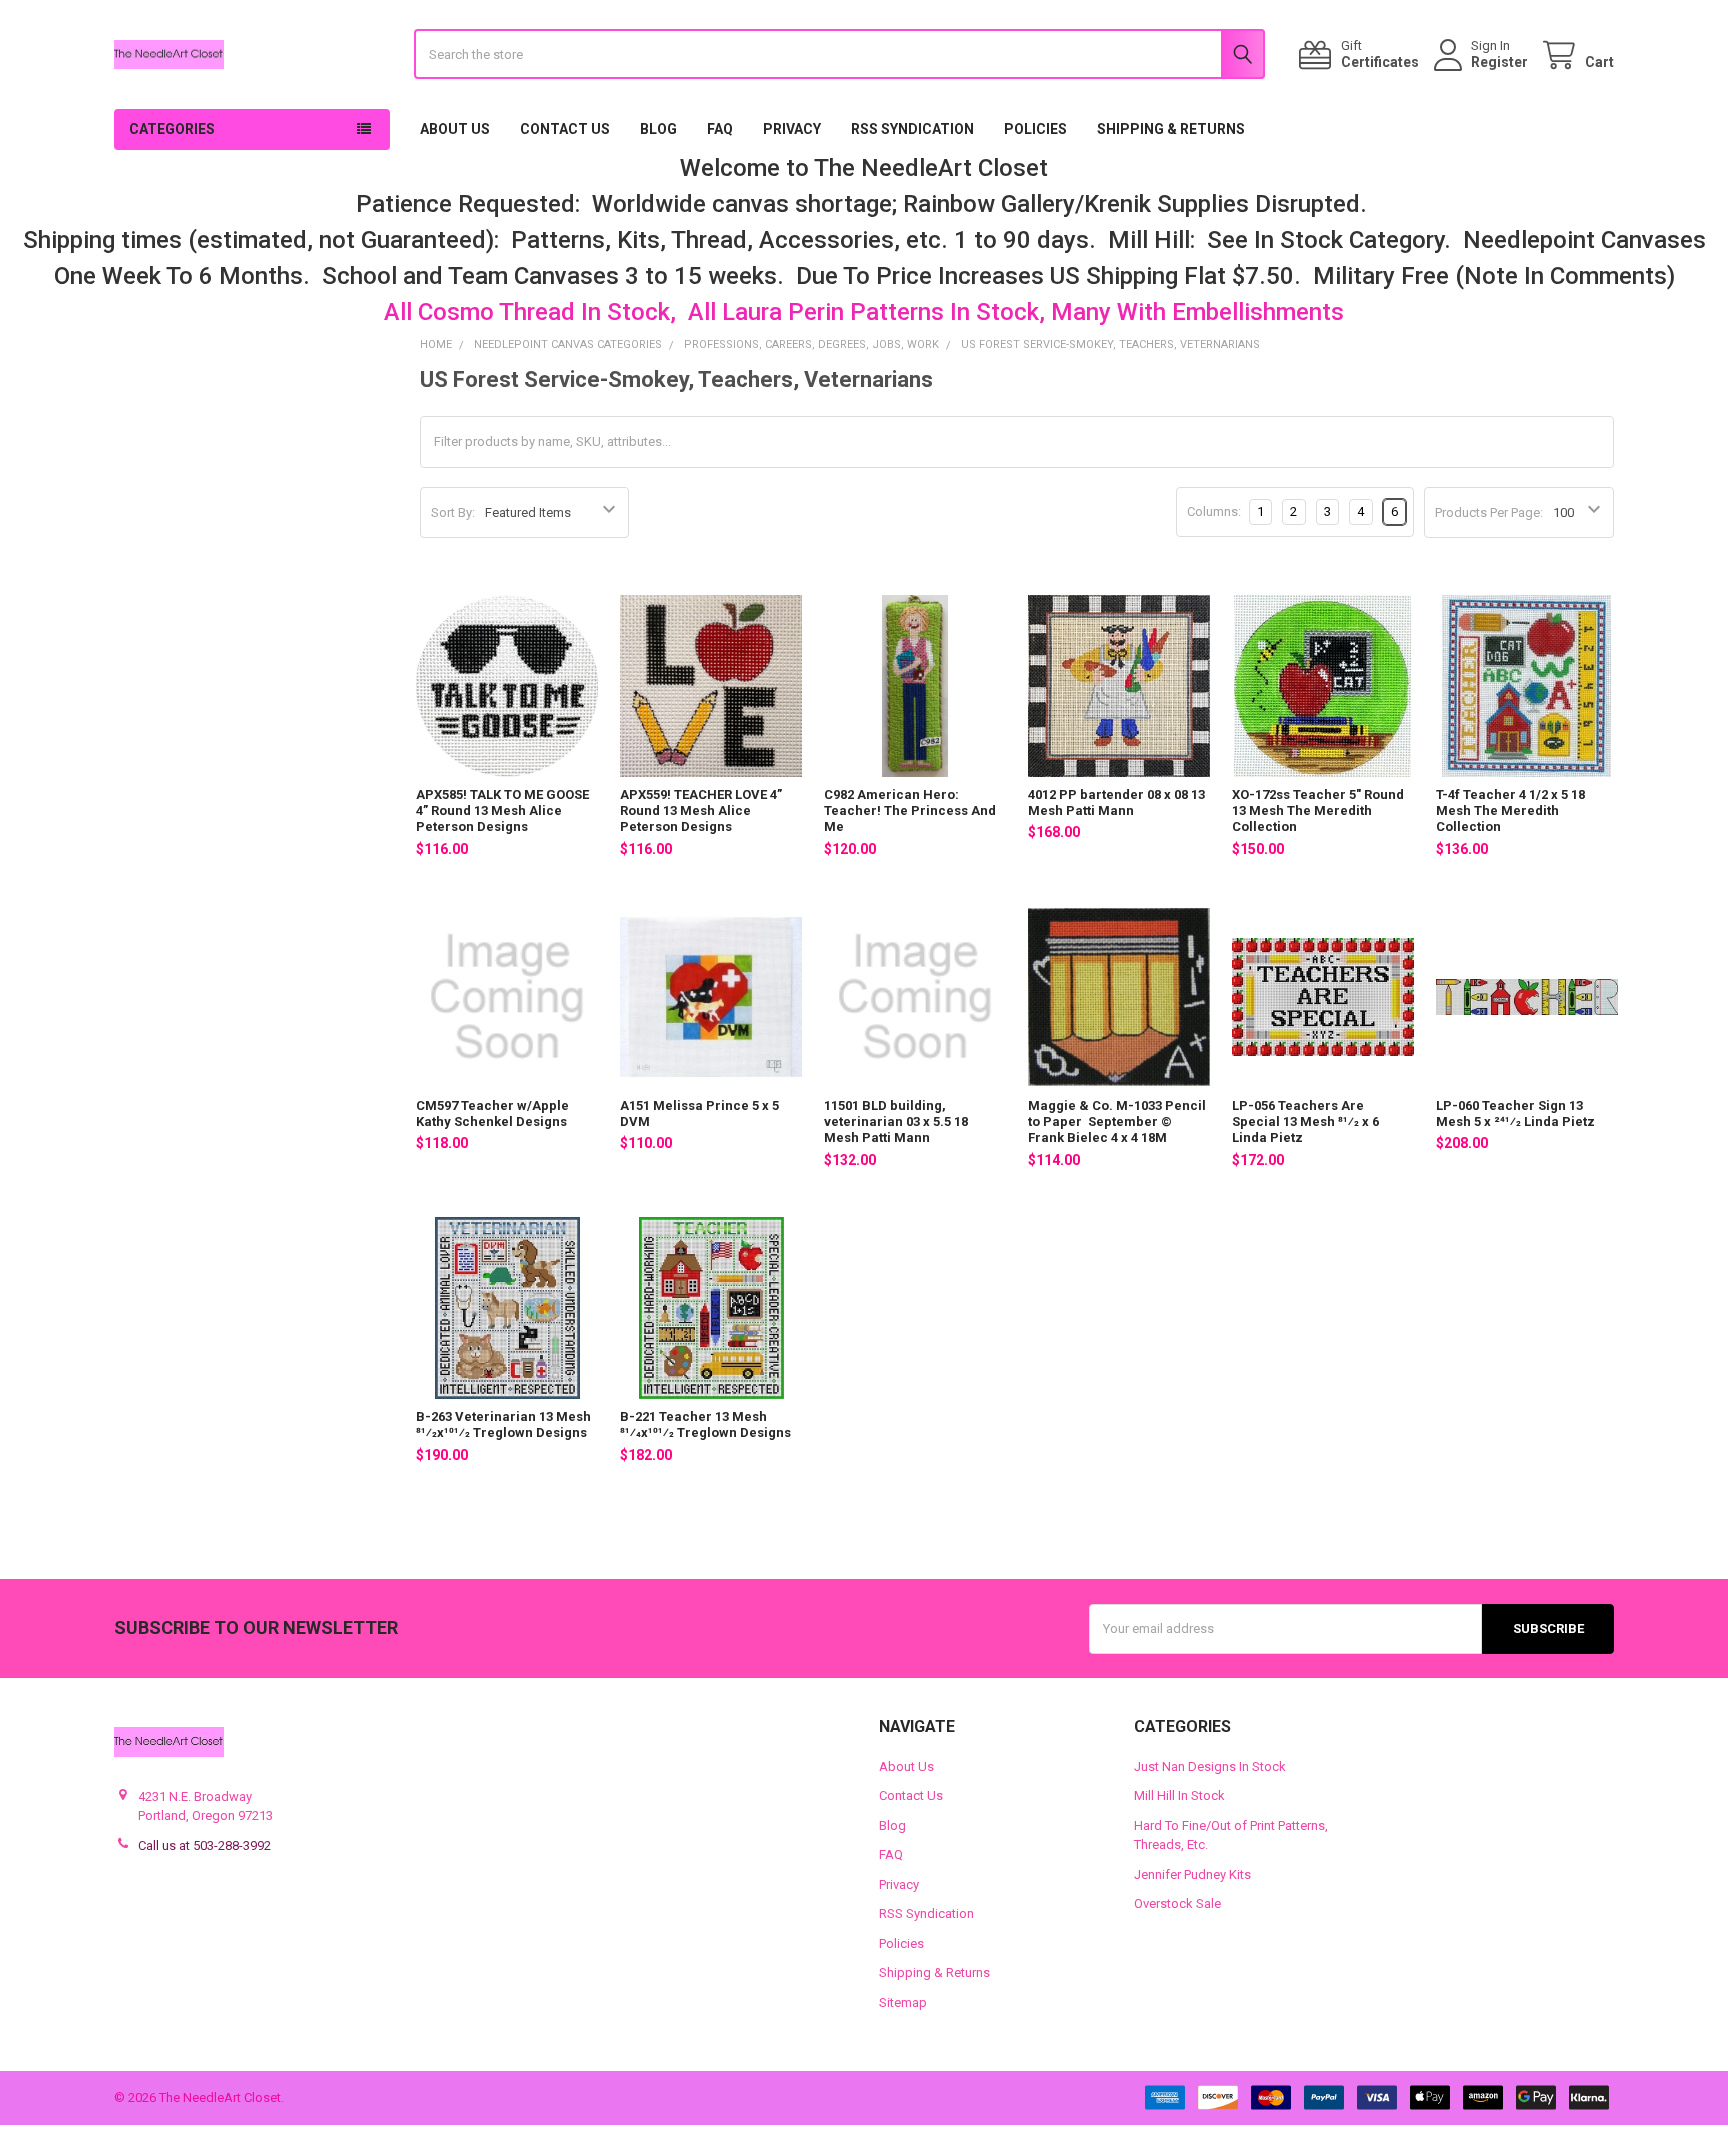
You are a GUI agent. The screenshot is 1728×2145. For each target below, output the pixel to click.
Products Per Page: (1489, 512)
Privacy (792, 129)
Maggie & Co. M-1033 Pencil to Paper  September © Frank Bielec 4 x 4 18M (1117, 1122)
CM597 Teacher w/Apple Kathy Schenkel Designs (492, 1113)
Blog (658, 129)
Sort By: (453, 512)
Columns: (1214, 511)
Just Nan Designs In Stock (1210, 1766)
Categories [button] (172, 129)
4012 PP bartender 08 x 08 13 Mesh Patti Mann (1116, 802)
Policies (1035, 129)
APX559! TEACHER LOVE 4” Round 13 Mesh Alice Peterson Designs (701, 811)
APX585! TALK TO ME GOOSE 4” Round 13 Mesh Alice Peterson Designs (502, 811)
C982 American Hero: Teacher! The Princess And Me (910, 811)
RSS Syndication (912, 129)
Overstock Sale (1177, 1903)
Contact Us (565, 129)
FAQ (720, 129)
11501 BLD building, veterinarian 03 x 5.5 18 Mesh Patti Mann (896, 1122)
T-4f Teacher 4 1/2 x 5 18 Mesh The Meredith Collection (1510, 811)
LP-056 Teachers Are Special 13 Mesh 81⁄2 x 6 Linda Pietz (1305, 1122)
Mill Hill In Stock (1179, 1795)
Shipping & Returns (1171, 129)
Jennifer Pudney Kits (1192, 1874)
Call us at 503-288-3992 (204, 1845)
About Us (455, 129)
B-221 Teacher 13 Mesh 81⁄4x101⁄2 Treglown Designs (705, 1424)
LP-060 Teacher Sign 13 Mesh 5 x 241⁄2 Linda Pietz (1515, 1113)
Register (1499, 62)
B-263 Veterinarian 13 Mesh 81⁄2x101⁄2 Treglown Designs (503, 1424)
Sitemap (903, 2002)
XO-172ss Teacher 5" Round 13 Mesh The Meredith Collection (1318, 811)
